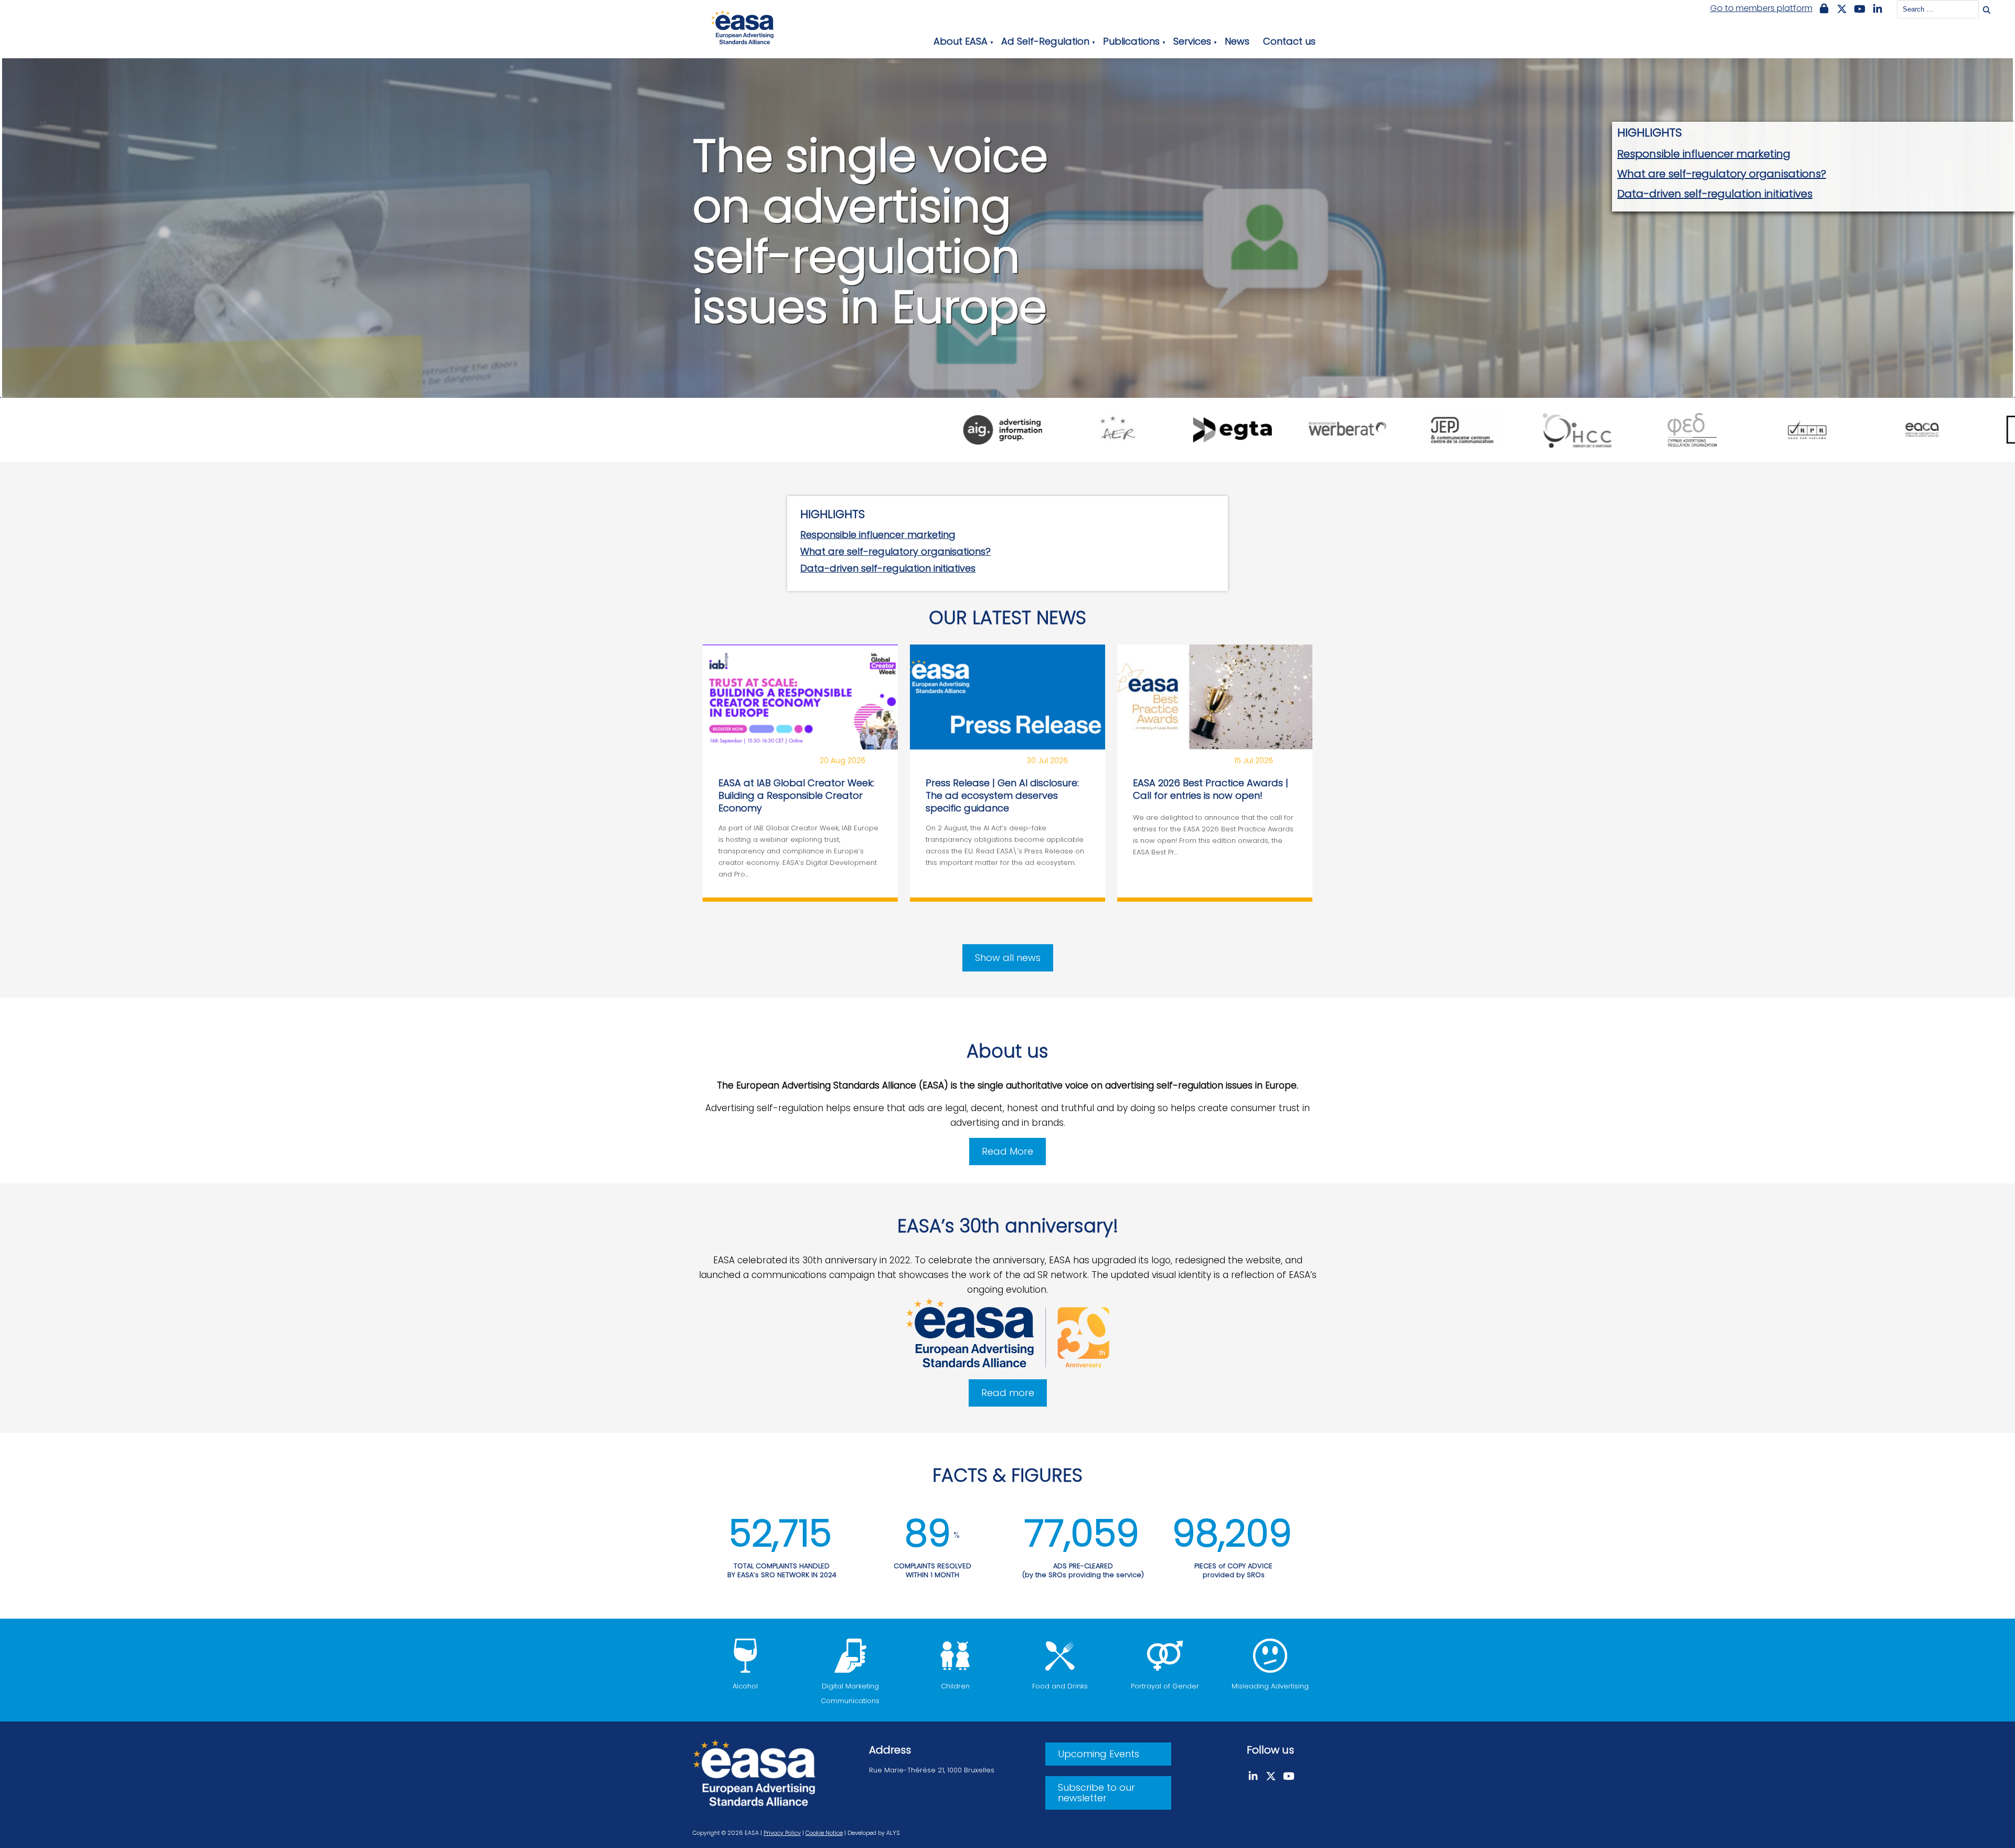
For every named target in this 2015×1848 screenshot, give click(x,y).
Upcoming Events (1099, 1754)
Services (1192, 41)
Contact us (1289, 41)
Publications (1131, 41)
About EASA (961, 41)
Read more (1008, 1393)
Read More (1008, 1151)
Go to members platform (1761, 8)
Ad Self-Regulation (1045, 41)
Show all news (1008, 958)
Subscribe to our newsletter (1096, 1793)
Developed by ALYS (874, 1833)
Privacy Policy (782, 1833)
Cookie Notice (824, 1833)
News (1237, 41)
